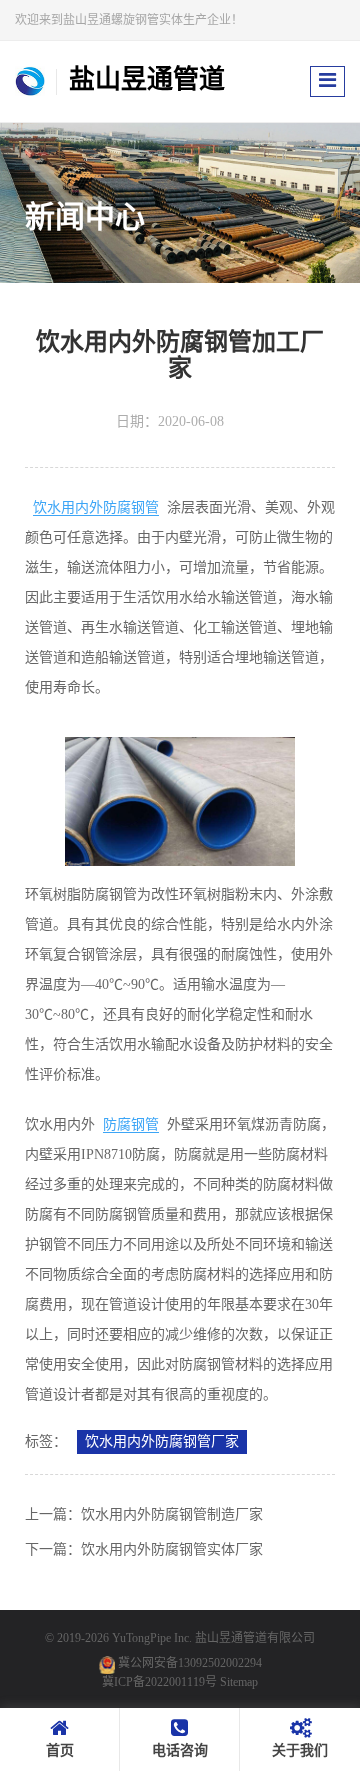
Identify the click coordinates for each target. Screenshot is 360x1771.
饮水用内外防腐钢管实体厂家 (172, 1549)
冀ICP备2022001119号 (159, 1682)
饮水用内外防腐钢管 (96, 507)
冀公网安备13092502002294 (190, 1663)
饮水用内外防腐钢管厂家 (162, 1441)
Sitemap (239, 1682)
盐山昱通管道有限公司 (255, 1638)
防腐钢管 (131, 1124)
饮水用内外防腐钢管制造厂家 (172, 1514)
